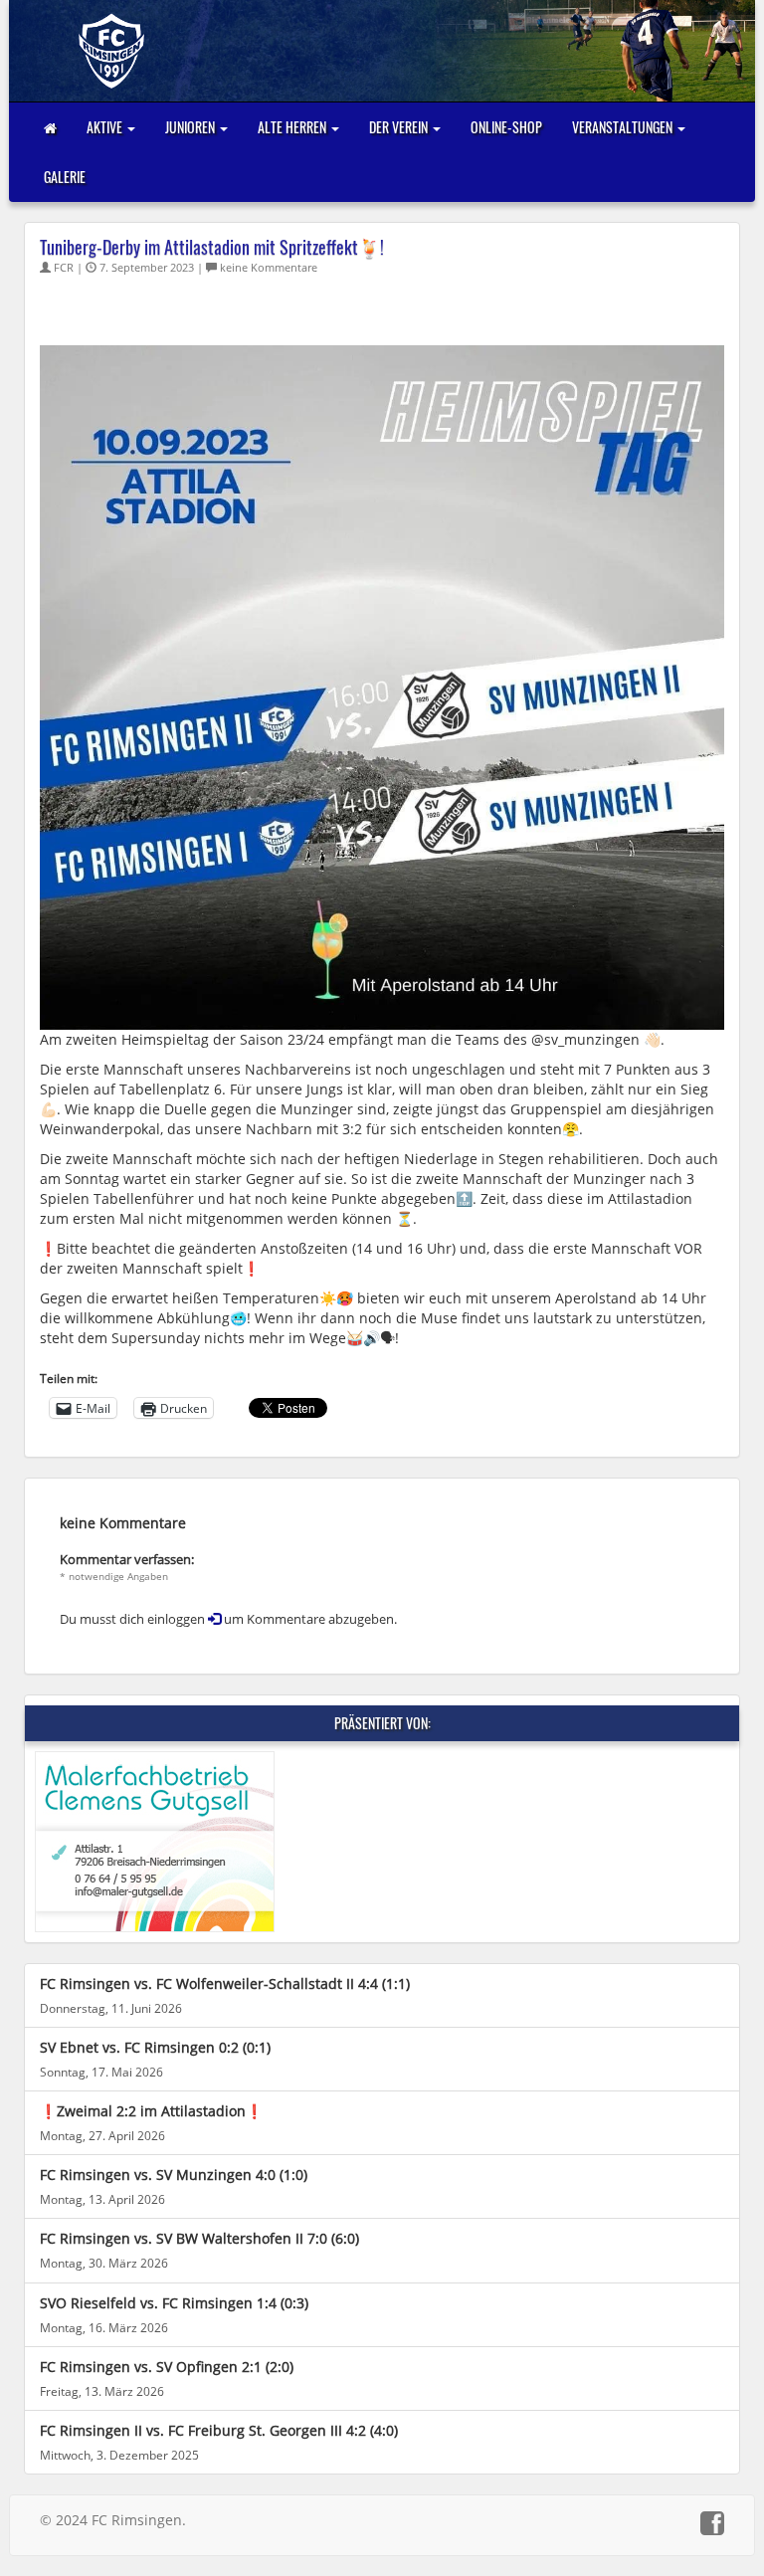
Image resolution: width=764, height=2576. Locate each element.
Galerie (65, 177)
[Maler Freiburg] (382, 1842)
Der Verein (400, 127)
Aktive (106, 127)
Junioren (191, 127)
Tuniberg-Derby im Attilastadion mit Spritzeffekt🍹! (212, 247)
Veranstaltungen (624, 127)
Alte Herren (293, 127)
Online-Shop (506, 127)
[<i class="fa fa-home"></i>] (50, 127)
